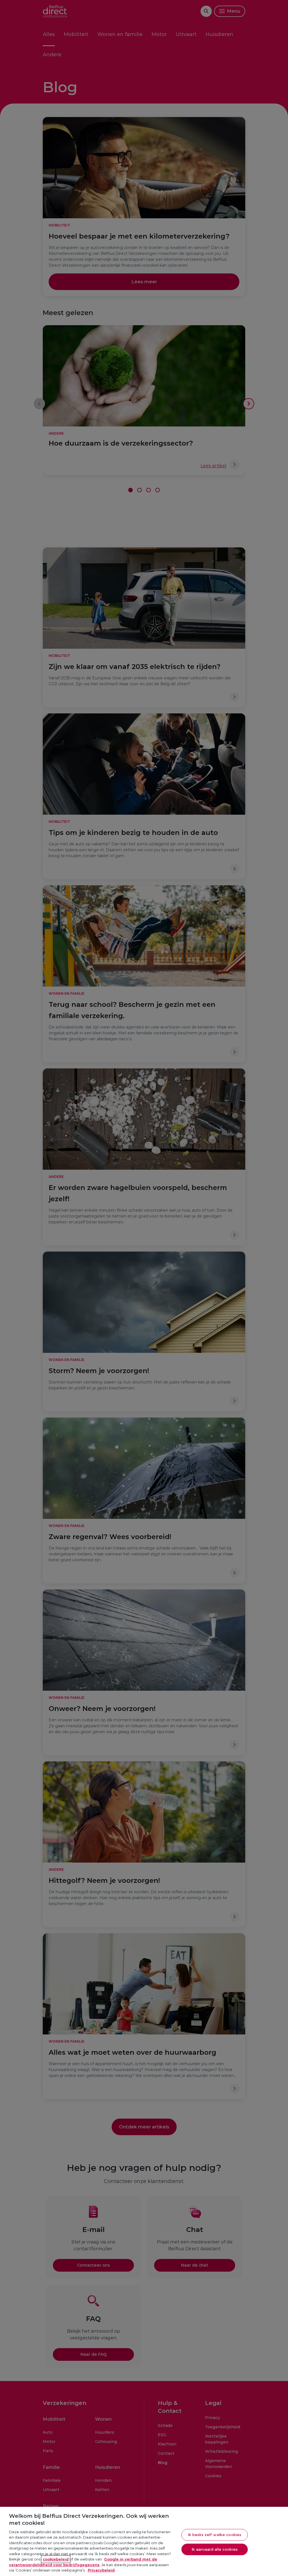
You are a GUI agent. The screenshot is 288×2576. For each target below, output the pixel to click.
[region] (144, 2541)
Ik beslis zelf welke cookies (215, 2535)
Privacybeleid (101, 2570)
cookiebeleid (56, 2559)
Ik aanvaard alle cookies (215, 2549)
